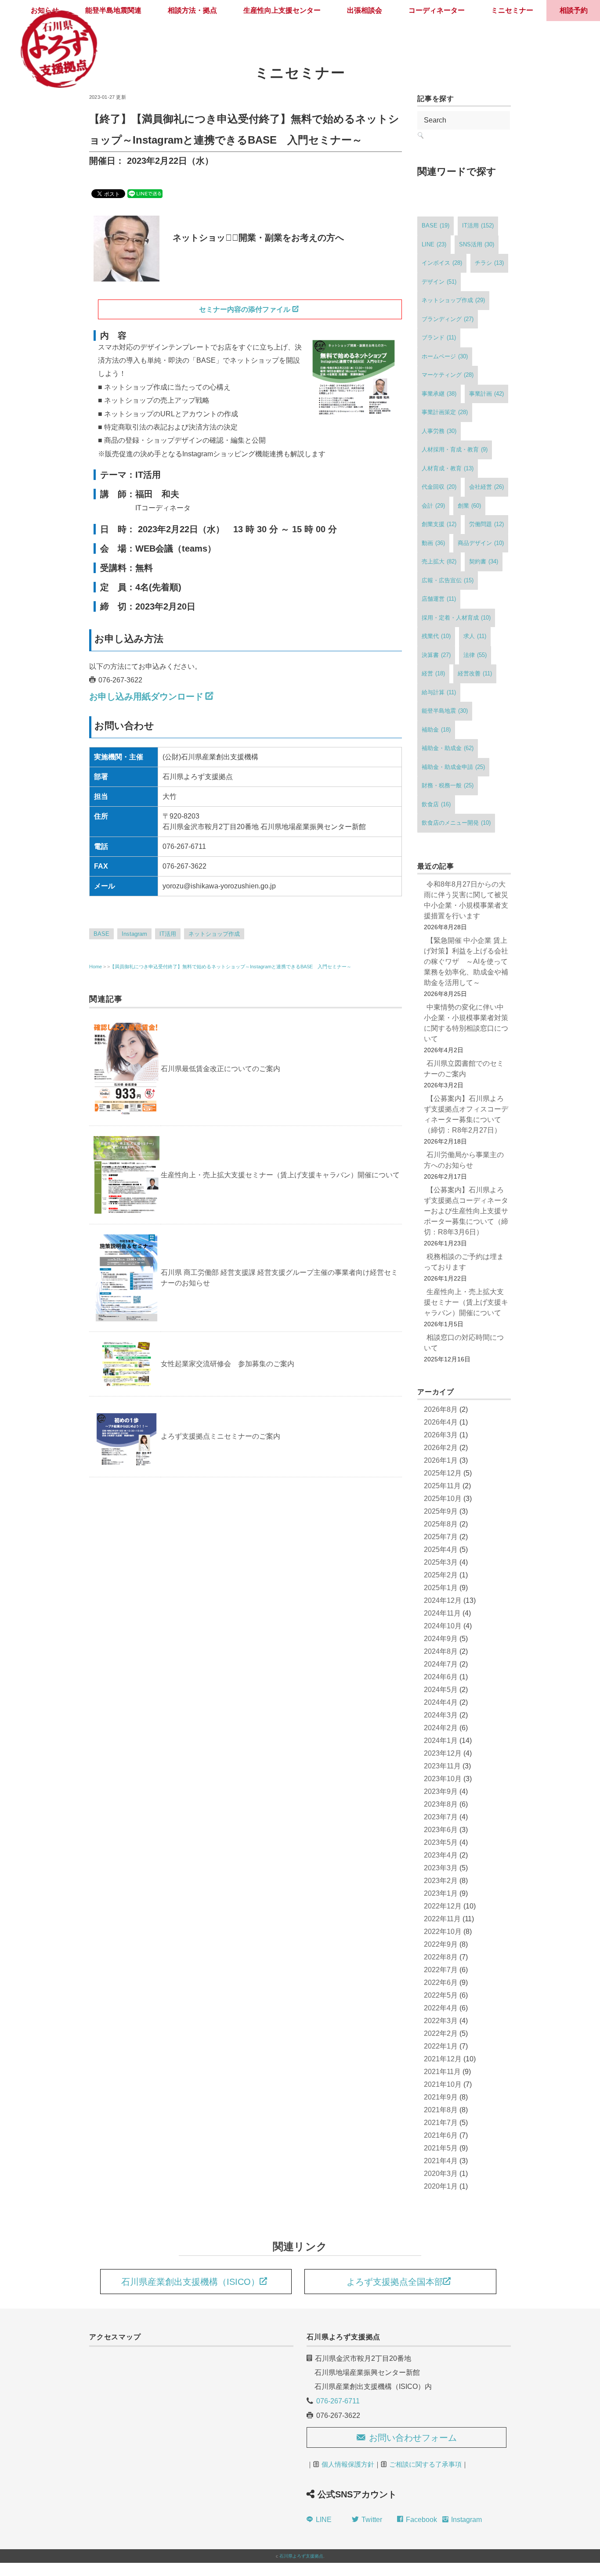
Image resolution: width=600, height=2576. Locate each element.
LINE (434, 244)
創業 (469, 506)
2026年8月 (441, 1409)
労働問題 (486, 524)
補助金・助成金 (448, 748)
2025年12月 (443, 1473)
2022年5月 (441, 1995)
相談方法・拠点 (192, 10)
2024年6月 (441, 1677)
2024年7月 (441, 1664)
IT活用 (168, 934)
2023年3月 (441, 1868)
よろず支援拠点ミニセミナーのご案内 (220, 1436)
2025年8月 (441, 1524)
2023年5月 (441, 1842)
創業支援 (439, 524)
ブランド (439, 337)
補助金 (436, 730)
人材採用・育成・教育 (455, 449)
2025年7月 (441, 1537)
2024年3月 (441, 1715)
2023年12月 (443, 1753)
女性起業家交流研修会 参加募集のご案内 (228, 1364)
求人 (475, 636)
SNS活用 (477, 244)
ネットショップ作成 (214, 934)
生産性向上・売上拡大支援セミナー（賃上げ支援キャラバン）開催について (280, 1175)
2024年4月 (441, 1702)
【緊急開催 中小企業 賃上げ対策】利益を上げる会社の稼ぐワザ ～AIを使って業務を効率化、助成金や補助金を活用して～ (466, 961)
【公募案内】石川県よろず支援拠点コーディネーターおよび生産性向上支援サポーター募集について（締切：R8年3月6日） (466, 1211)
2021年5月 (441, 2148)
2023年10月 (443, 1779)
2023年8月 (441, 1804)
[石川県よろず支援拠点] (58, 11)
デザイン (439, 282)
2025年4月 (441, 1550)
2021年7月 (441, 2123)
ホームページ (445, 356)
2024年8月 (441, 1651)
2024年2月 (441, 1728)
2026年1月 (441, 1460)
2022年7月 (441, 1970)
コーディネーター (437, 10)
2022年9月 (441, 1944)
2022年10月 (443, 1932)
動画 (433, 543)
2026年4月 (441, 1422)
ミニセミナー (512, 10)
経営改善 (475, 673)
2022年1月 (441, 2046)
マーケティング (448, 375)
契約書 (484, 561)
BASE (101, 934)
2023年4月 (441, 1855)
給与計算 (439, 692)
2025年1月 (441, 1588)
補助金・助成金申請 (453, 767)
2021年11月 (442, 2072)
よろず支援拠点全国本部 (395, 2282)
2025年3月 (441, 1562)
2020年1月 (441, 2186)
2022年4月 (441, 2008)
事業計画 (486, 394)
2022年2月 (441, 2033)
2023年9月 (441, 1791)
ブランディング (448, 319)
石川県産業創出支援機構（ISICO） (190, 2282)
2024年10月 (443, 1626)
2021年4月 (441, 2161)
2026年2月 (441, 1448)
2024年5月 (441, 1690)
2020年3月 (441, 2174)
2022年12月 (443, 1906)
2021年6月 (441, 2135)
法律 (475, 655)
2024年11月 (442, 1613)
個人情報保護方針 (348, 2464)
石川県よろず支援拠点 (301, 2556)
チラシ (489, 263)
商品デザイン (481, 543)
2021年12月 (443, 2059)
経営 (433, 673)
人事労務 (439, 431)
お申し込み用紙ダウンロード (146, 696)
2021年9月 (441, 2097)
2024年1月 (441, 1741)
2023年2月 (441, 1881)
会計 (433, 506)
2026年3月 (441, 1435)
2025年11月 (442, 1486)
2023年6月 (441, 1830)
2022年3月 (441, 2021)
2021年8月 (441, 2110)
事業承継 (439, 394)
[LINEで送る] (145, 193)
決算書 (436, 655)
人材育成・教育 (448, 468)
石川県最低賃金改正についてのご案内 (220, 1069)
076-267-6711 (338, 2401)
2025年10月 (443, 1499)
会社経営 (486, 487)
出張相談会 (365, 10)
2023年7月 (441, 1817)
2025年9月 (441, 1511)
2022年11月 (442, 1919)
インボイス (442, 263)
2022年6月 (441, 1983)
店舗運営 (439, 599)
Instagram (134, 934)
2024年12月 (443, 1600)
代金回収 (439, 487)
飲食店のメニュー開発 (456, 823)
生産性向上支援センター (282, 10)
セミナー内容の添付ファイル (245, 309)
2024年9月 (441, 1639)
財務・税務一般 (448, 785)
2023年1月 (441, 1893)
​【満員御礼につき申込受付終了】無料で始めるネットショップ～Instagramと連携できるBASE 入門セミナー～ (231, 967)
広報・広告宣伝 (448, 580)
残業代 (436, 636)
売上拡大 (439, 561)
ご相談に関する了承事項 (425, 2464)
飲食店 (436, 804)
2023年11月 (442, 1766)
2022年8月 (441, 1957)
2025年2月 (441, 1575)
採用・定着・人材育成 (456, 618)
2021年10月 (443, 2084)
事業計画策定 (445, 412)
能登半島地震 (445, 711)
